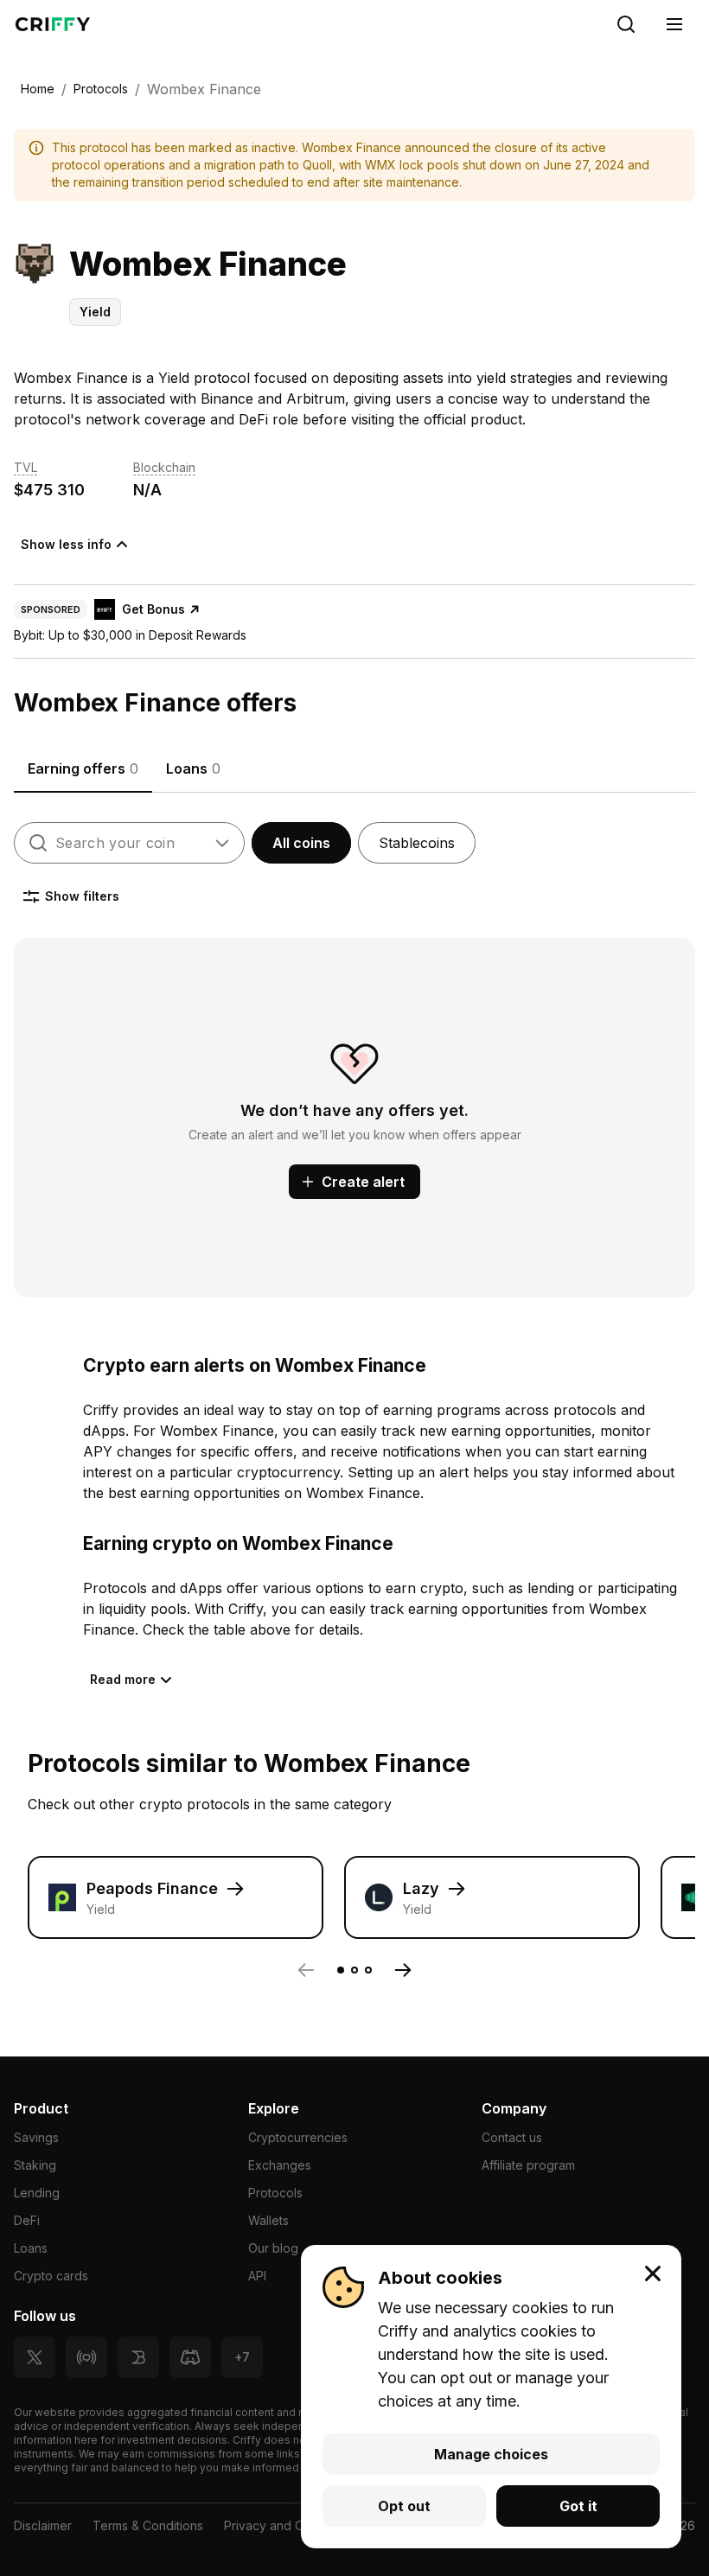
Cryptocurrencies (298, 2137)
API (257, 2276)
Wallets (268, 2220)
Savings (36, 2137)
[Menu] (674, 24)
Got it (578, 2506)
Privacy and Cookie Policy (299, 2525)
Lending (37, 2193)
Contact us (512, 2137)
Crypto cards (51, 2276)
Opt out (404, 2506)
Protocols (275, 2193)
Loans (31, 2248)
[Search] (626, 24)
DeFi (27, 2220)
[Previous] (306, 1970)
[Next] (403, 1970)
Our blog (273, 2248)
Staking (35, 2165)
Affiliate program (528, 2165)
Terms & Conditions (148, 2525)
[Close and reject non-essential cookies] (653, 2273)
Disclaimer (43, 2525)
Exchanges (280, 2165)
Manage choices (491, 2454)
